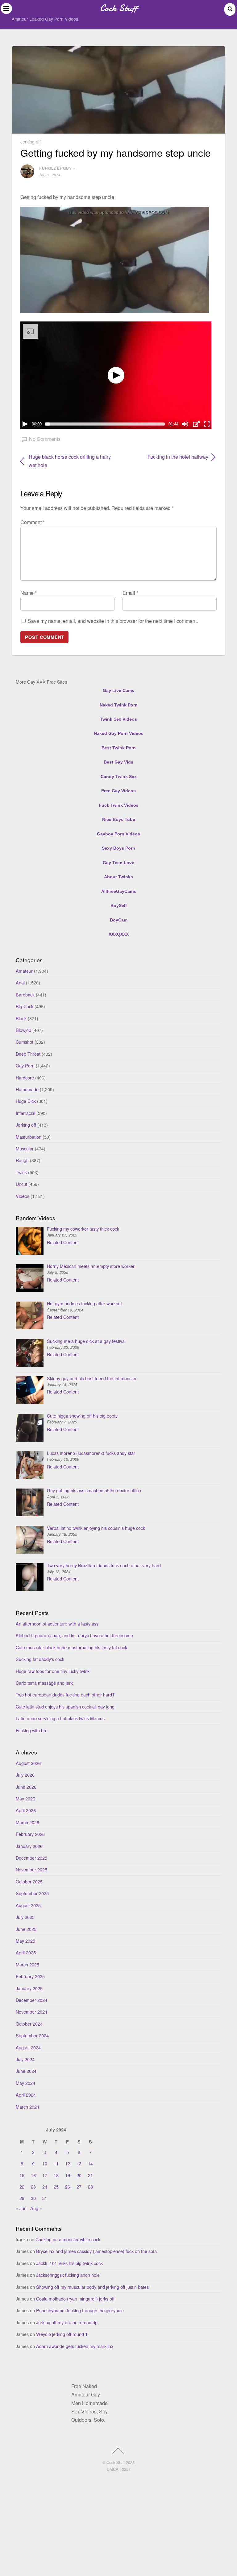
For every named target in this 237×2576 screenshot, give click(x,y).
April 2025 (26, 1952)
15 (22, 2175)
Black (21, 1018)
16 (33, 2175)
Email (130, 593)
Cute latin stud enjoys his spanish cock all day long (65, 1706)
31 (45, 2198)
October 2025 (29, 1881)
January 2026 (29, 1846)
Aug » (36, 2208)
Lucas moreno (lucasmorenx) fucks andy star (91, 1453)
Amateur (24, 971)
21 (90, 2175)
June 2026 (26, 1787)
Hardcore (25, 1077)
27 (79, 2187)
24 (45, 2187)
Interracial (25, 1113)
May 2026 (25, 1798)
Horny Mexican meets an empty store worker (91, 1266)
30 (33, 2198)
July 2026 (25, 1775)
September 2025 (32, 1893)
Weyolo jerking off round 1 (62, 2334)
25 (56, 2187)
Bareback (25, 994)
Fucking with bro (32, 1730)
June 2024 (26, 2071)
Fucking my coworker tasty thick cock (83, 1229)
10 (45, 2163)
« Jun (21, 2208)
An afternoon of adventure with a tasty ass (57, 1623)
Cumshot (25, 1042)
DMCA (113, 2469)
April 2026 (26, 1810)
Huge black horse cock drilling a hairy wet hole (70, 461)
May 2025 (25, 1941)
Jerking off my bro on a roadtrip (67, 2322)
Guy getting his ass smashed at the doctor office (94, 1490)
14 (90, 2163)
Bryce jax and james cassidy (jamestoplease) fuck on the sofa (96, 2251)
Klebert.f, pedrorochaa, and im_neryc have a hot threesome (74, 1635)
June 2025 (26, 1929)
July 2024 (25, 2059)
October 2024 (29, 2024)
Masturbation (29, 1137)
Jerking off (31, 141)
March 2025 (27, 1964)
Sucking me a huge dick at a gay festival (86, 1341)
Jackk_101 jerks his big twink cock (69, 2263)
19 (68, 2175)
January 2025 (29, 1988)
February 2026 (30, 1834)
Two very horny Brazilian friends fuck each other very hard (104, 1565)
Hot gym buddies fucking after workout (84, 1303)
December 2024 (31, 2000)
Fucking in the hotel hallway (166, 457)
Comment (33, 522)
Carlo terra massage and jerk (44, 1683)
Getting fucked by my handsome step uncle (116, 152)
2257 (126, 2469)
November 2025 (31, 1869)
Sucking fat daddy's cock (40, 1659)
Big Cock (25, 1006)
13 (79, 2163)
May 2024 (25, 2083)
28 (90, 2187)
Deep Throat (28, 1054)
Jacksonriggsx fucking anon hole (68, 2275)
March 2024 (27, 2107)
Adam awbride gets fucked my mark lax (75, 2346)
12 (68, 2163)
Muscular (25, 1148)
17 (45, 2175)
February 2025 (30, 1976)
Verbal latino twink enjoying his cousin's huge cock (96, 1528)
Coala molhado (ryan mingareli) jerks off (75, 2299)
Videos (23, 1196)
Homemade (27, 1089)
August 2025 (28, 1905)
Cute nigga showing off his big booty (82, 1416)
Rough (22, 1160)
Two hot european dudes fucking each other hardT (65, 1694)
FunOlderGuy (56, 168)
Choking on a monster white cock (68, 2239)
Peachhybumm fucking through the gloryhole (80, 2310)
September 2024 (32, 2035)
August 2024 (28, 2047)
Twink (21, 1172)
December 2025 (31, 1858)
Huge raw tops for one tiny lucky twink (53, 1671)
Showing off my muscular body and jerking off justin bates (92, 2287)
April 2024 (26, 2095)
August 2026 (28, 1763)
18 (56, 2175)
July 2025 (25, 1917)
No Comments (45, 439)
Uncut (21, 1184)
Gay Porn (25, 1065)
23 (33, 2187)
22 (22, 2187)
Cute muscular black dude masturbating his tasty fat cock (71, 1647)
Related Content (63, 1242)
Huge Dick (26, 1101)
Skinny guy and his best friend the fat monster (92, 1378)
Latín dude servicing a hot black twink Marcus (60, 1718)
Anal (20, 982)
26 (68, 2187)
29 (22, 2198)
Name (29, 593)
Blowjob (23, 1030)
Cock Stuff (116, 2462)
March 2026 (27, 1822)
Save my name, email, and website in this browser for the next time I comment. (113, 621)
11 (56, 2163)
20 (79, 2175)
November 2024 (31, 2012)
